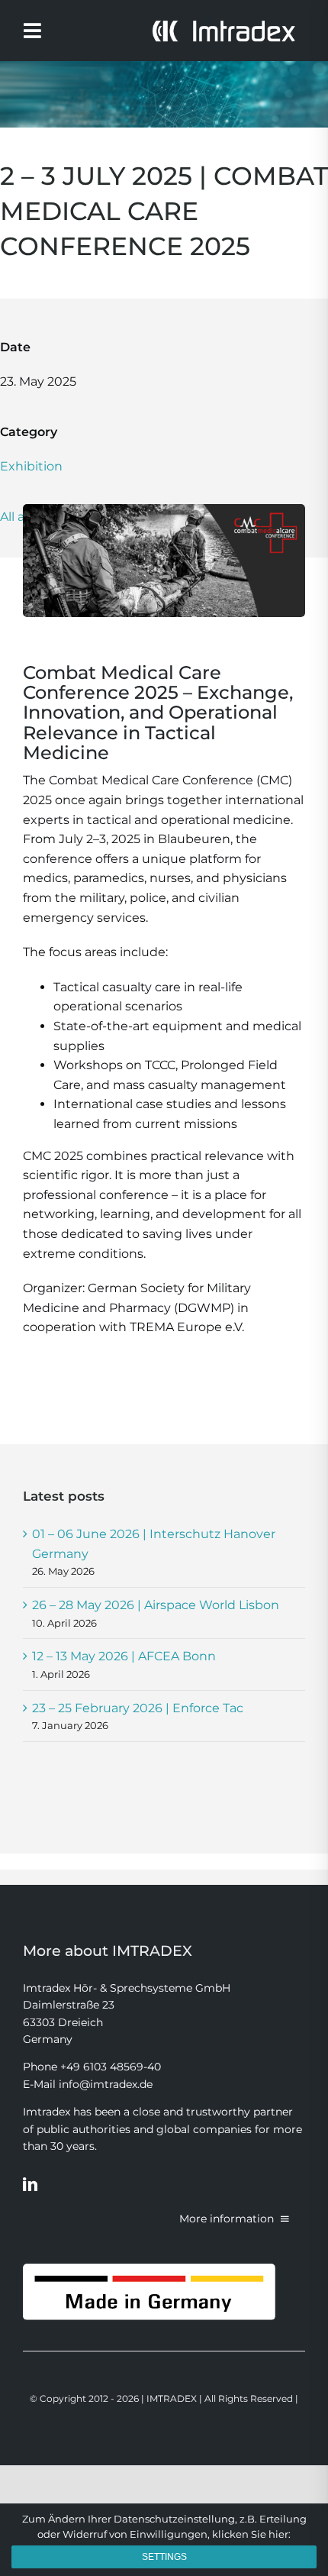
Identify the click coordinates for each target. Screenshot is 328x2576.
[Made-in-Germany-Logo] (149, 2269)
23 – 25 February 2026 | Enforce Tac (138, 1708)
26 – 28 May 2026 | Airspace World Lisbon (156, 1605)
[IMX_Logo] (223, 25)
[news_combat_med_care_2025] (164, 510)
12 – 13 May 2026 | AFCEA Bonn (124, 1656)
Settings (164, 2557)
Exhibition (31, 466)
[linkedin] (30, 2184)
